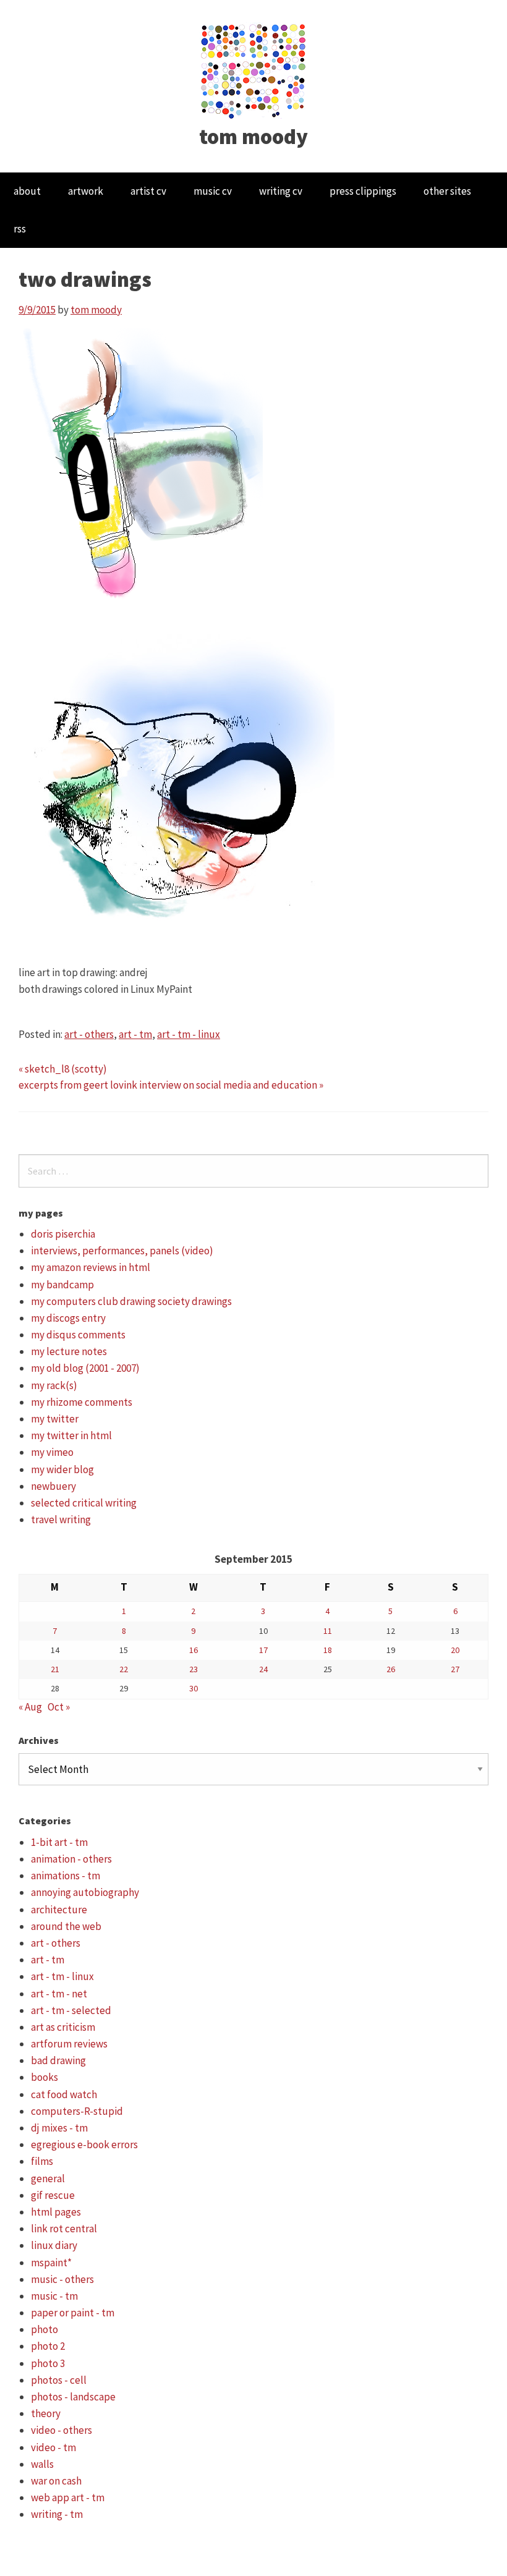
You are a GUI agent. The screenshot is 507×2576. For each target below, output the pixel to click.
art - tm (135, 1034)
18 (328, 1650)
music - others (62, 2279)
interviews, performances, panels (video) (122, 1251)
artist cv (148, 191)
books (45, 2077)
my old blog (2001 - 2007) (85, 1368)
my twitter (55, 1419)
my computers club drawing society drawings (131, 1301)
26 (391, 1669)
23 (194, 1669)
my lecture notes (69, 1351)
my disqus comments (78, 1335)
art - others (89, 1034)
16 (194, 1650)
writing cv (281, 191)
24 (263, 1669)
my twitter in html (71, 1435)
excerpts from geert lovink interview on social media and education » (171, 1085)
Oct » (59, 1707)
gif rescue (53, 2195)
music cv (213, 191)
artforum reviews (69, 2044)
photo (45, 2329)
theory (46, 2413)
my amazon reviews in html (91, 1267)
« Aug (30, 1707)
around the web (66, 1926)
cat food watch (64, 2094)
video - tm (53, 2447)
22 (124, 1669)
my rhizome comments (82, 1402)
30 (194, 1688)
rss (20, 229)
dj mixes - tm (59, 2128)
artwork (86, 191)
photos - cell (59, 2380)
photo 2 (48, 2346)
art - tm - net (59, 1994)
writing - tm (57, 2514)
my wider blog (62, 1469)
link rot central (64, 2229)
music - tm (54, 2296)
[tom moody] (254, 70)
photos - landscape (73, 2397)
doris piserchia (63, 1234)
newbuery (53, 1486)
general (48, 2179)
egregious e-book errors (84, 2145)
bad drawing (58, 2060)
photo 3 (48, 2363)
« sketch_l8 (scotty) (63, 1069)
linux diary (54, 2245)
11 (328, 1631)
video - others (62, 2430)
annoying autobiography (85, 1892)
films (42, 2161)
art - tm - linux (189, 1034)
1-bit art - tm (59, 1842)
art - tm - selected (71, 2010)
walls (42, 2464)
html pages (56, 2212)
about (27, 191)
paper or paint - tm (73, 2313)
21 (55, 1669)
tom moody (253, 137)
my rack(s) (54, 1385)
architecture (59, 1910)
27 (455, 1669)
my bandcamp (62, 1285)
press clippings (363, 191)
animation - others (71, 1859)
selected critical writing (84, 1503)
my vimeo (52, 1452)
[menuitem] (27, 191)
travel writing (61, 1520)
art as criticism (63, 2027)
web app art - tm (68, 2497)
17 (263, 1650)
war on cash (56, 2481)
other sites (447, 191)
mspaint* (51, 2263)
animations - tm (66, 1876)
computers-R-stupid (77, 2111)
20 (455, 1650)
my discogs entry (68, 1318)
